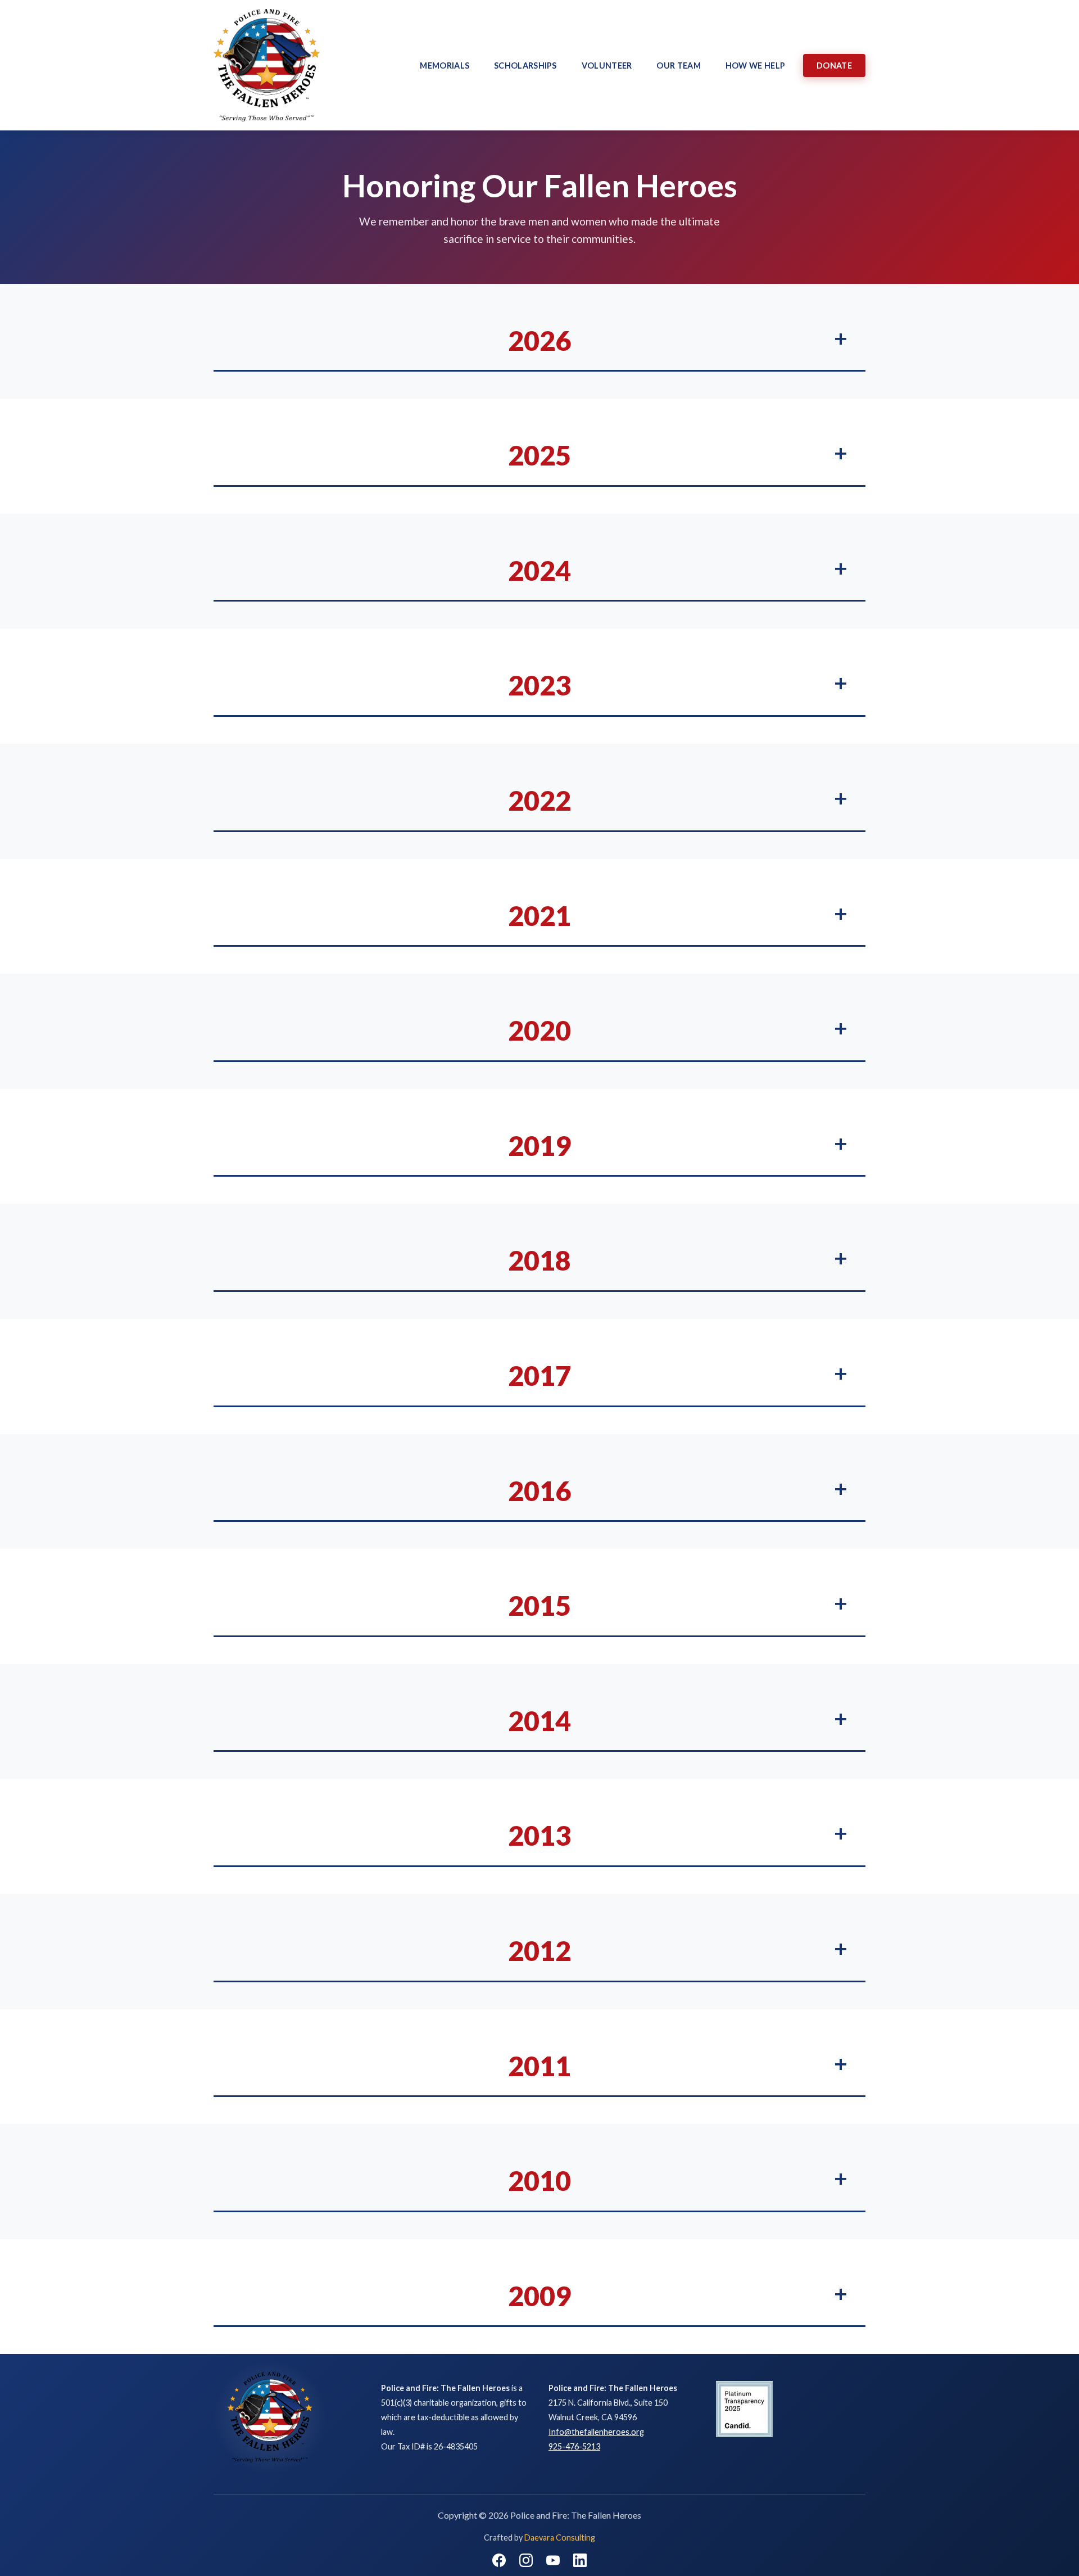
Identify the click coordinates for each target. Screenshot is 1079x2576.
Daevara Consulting (560, 2537)
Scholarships (525, 65)
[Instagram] (526, 2560)
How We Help (755, 65)
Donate (834, 65)
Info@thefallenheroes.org (596, 2432)
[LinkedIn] (580, 2560)
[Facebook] (499, 2560)
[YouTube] (553, 2560)
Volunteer (607, 65)
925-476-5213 (574, 2446)
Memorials (445, 65)
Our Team (678, 65)
